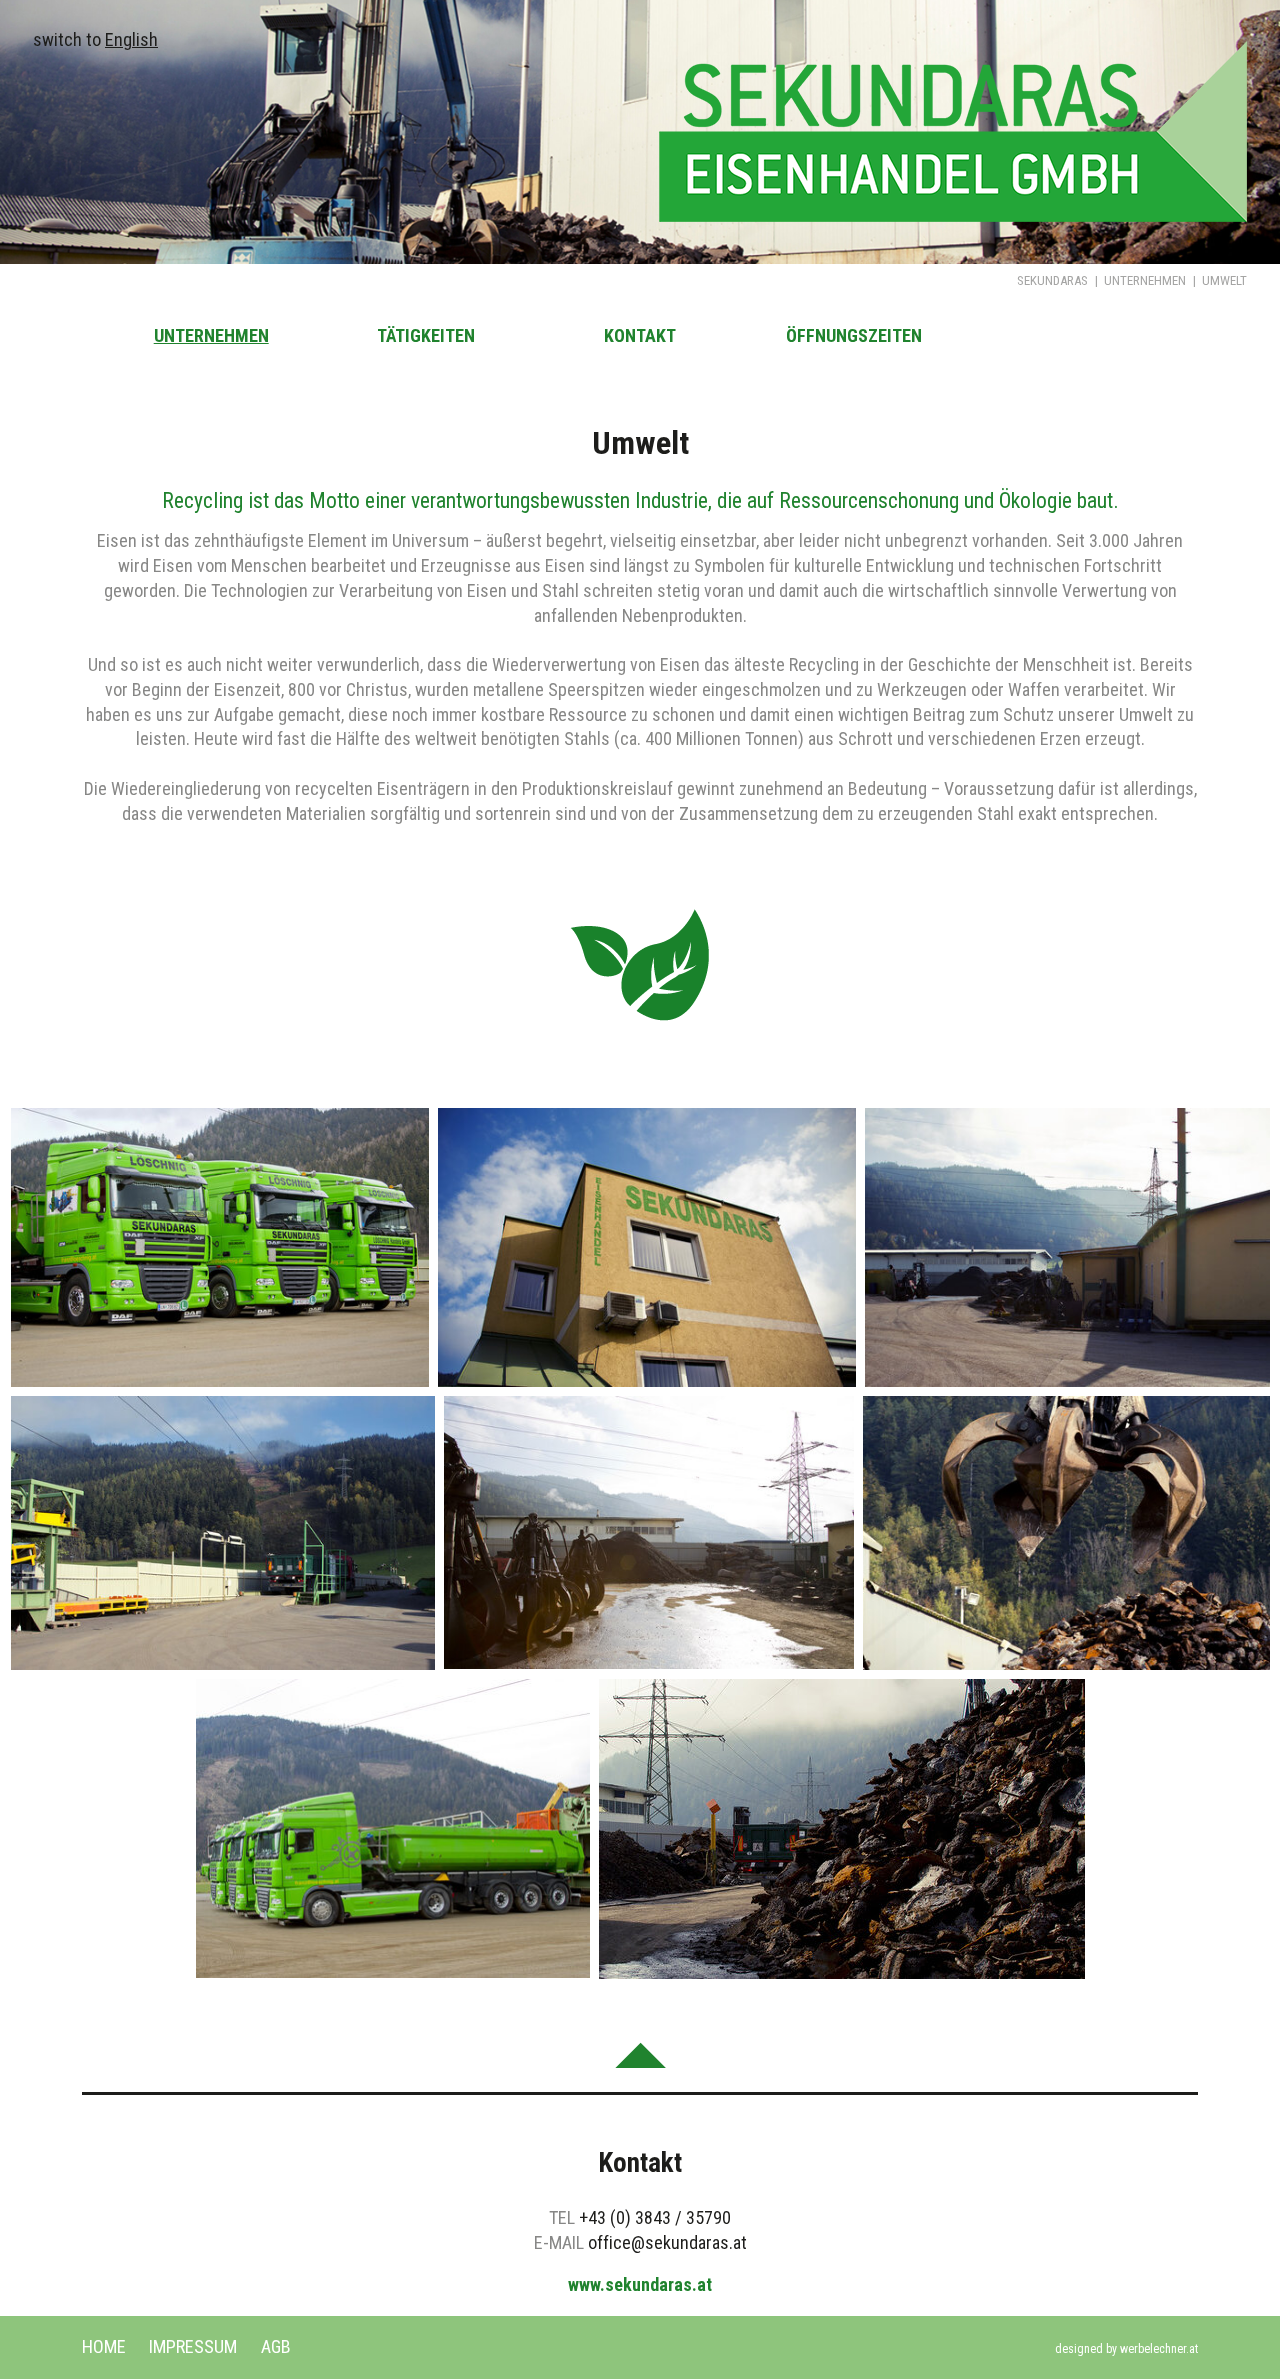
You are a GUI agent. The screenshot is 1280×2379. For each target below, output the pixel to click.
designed (1079, 2349)
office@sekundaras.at (667, 2242)
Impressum (193, 2346)
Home (104, 2346)
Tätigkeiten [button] (426, 335)
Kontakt (640, 2163)
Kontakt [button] (640, 335)
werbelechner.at (1159, 2349)
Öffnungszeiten (854, 335)
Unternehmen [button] (211, 335)
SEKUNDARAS (1052, 280)
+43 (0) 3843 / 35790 (655, 2217)
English (131, 39)
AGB (276, 2346)
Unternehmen (1145, 280)
